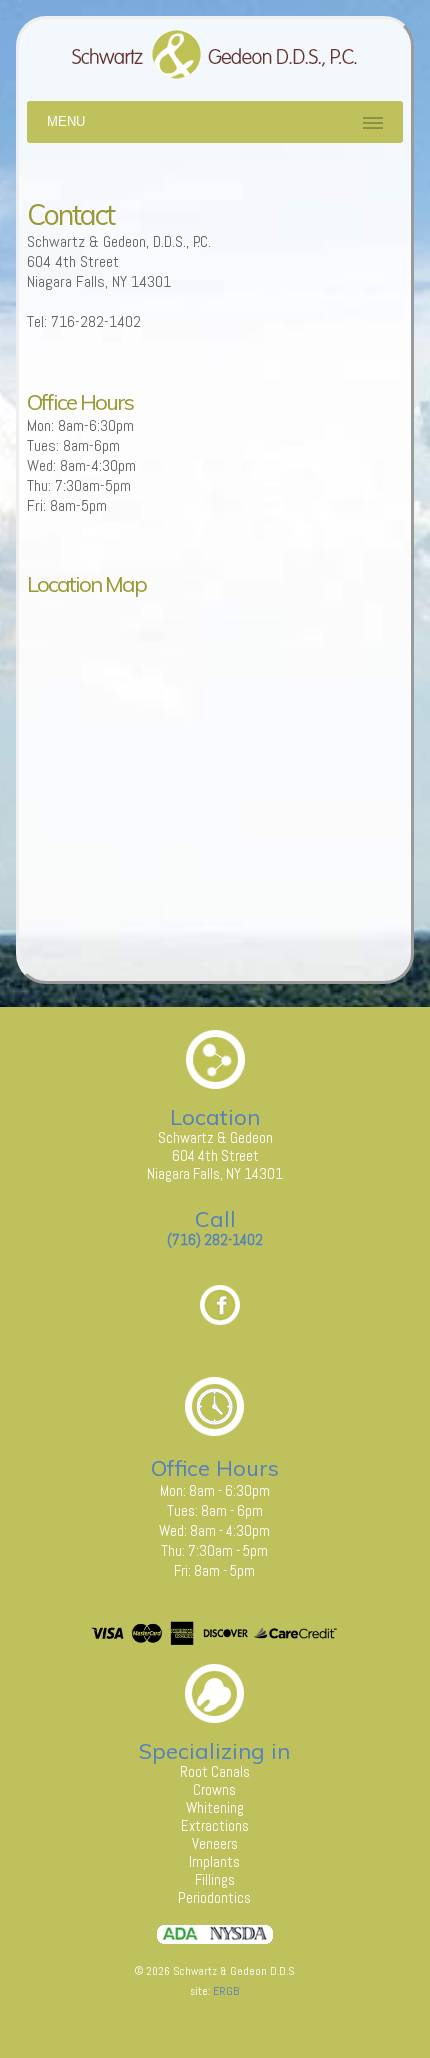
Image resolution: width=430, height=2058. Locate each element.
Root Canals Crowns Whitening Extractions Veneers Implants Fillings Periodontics (214, 1834)
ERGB (226, 1991)
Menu (66, 121)
